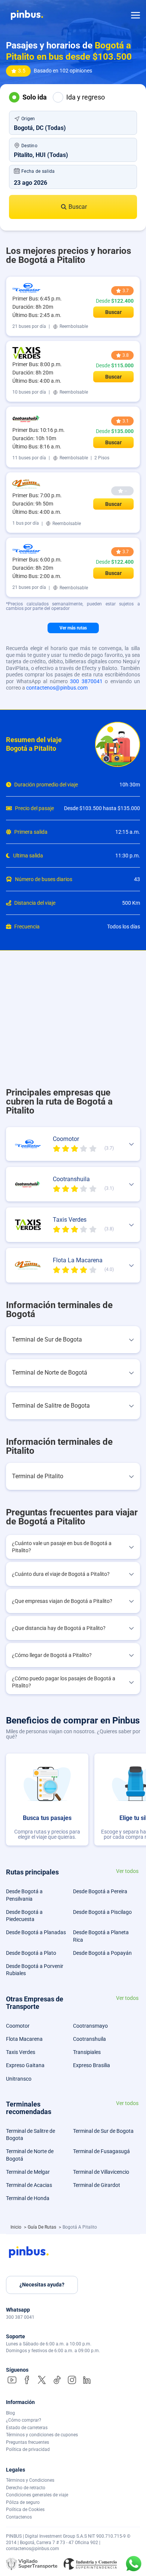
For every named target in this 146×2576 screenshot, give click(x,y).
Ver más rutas (73, 628)
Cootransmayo (90, 2026)
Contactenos (19, 2517)
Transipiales (87, 2052)
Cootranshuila (89, 2039)
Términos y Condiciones (30, 2480)
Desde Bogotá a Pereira (100, 1891)
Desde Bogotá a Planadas (36, 1932)
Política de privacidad (28, 2449)
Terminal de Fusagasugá (101, 2151)
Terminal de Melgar (28, 2172)
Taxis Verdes (21, 2052)
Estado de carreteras (27, 2428)
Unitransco (19, 2079)
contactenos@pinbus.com (57, 688)
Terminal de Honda (28, 2198)
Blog (10, 2413)
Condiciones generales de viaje (37, 2495)
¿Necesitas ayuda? (42, 2285)
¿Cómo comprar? (24, 2420)
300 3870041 (86, 681)
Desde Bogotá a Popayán (102, 1953)
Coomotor (18, 2026)
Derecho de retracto (26, 2488)
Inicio (16, 2227)
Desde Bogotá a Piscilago (102, 1912)
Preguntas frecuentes (28, 2442)
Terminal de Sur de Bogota (103, 2131)
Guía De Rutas (42, 2227)
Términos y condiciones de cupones (42, 2435)
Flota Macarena (24, 2039)
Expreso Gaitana (25, 2065)
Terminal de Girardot (97, 2185)
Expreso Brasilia (92, 2065)
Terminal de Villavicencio (101, 2172)
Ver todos (127, 1871)
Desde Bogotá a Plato (31, 1953)
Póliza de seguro (23, 2502)
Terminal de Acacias (29, 2185)
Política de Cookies (25, 2510)
